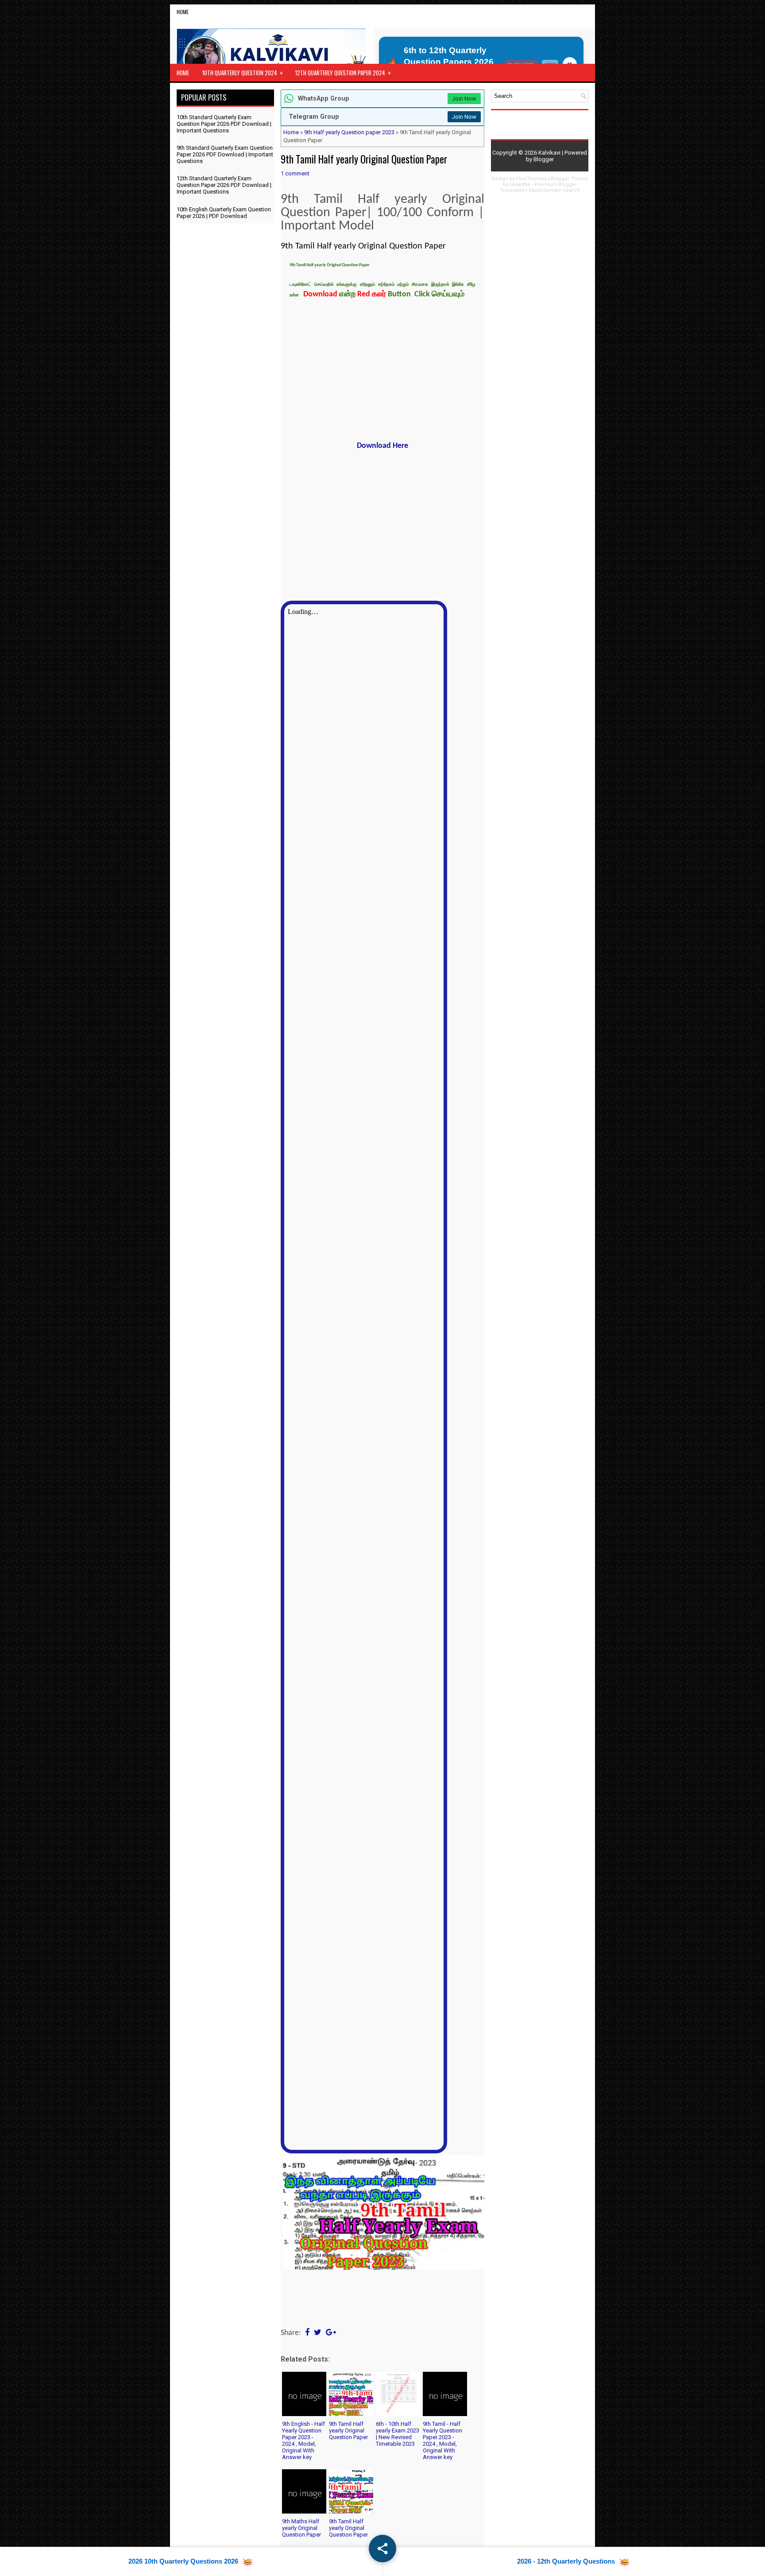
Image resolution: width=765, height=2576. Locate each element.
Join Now (464, 99)
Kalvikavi (549, 153)
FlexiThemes (531, 179)
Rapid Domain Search (554, 190)
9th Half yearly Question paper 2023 (349, 132)
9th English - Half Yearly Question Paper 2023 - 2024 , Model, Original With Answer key (303, 2440)
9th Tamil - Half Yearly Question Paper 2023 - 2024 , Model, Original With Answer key (442, 2440)
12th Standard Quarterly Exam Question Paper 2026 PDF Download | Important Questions (224, 185)
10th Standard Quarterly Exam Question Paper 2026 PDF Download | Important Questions (224, 124)
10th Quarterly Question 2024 (243, 72)
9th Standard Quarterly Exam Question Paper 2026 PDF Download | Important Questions (225, 154)
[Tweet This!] (318, 2333)
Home (183, 12)
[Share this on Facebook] (307, 2333)
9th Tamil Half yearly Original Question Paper (364, 159)
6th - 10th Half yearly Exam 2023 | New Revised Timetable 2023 (398, 2434)
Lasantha (520, 185)
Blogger (544, 159)
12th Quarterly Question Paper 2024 (343, 72)
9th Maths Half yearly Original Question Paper (301, 2528)
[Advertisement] (382, 371)
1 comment (295, 173)
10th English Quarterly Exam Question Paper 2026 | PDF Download (224, 213)
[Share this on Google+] (331, 2333)
